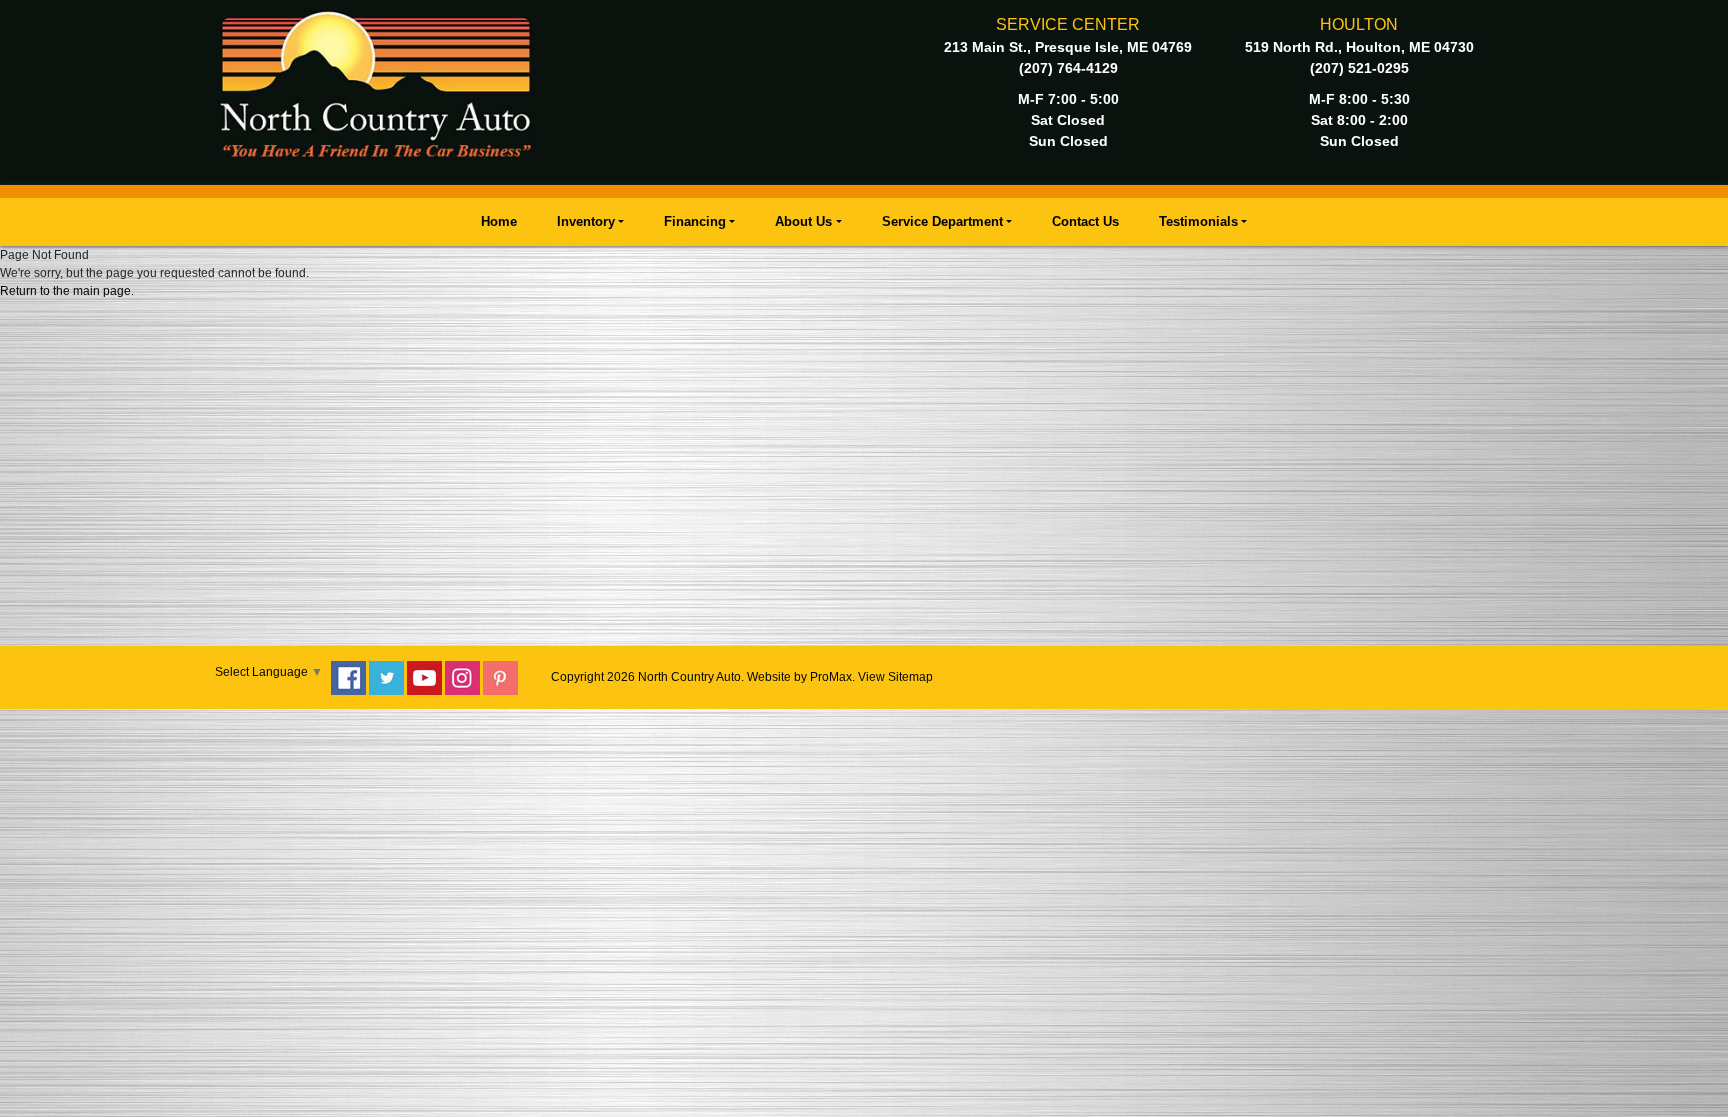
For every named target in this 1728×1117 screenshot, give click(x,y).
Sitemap (910, 677)
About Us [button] (803, 221)
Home (499, 221)
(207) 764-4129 (1068, 68)
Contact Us (1085, 221)
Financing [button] (695, 221)
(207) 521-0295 (1359, 68)
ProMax (831, 677)
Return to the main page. (67, 291)
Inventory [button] (586, 221)
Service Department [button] (942, 221)
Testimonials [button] (1198, 221)
